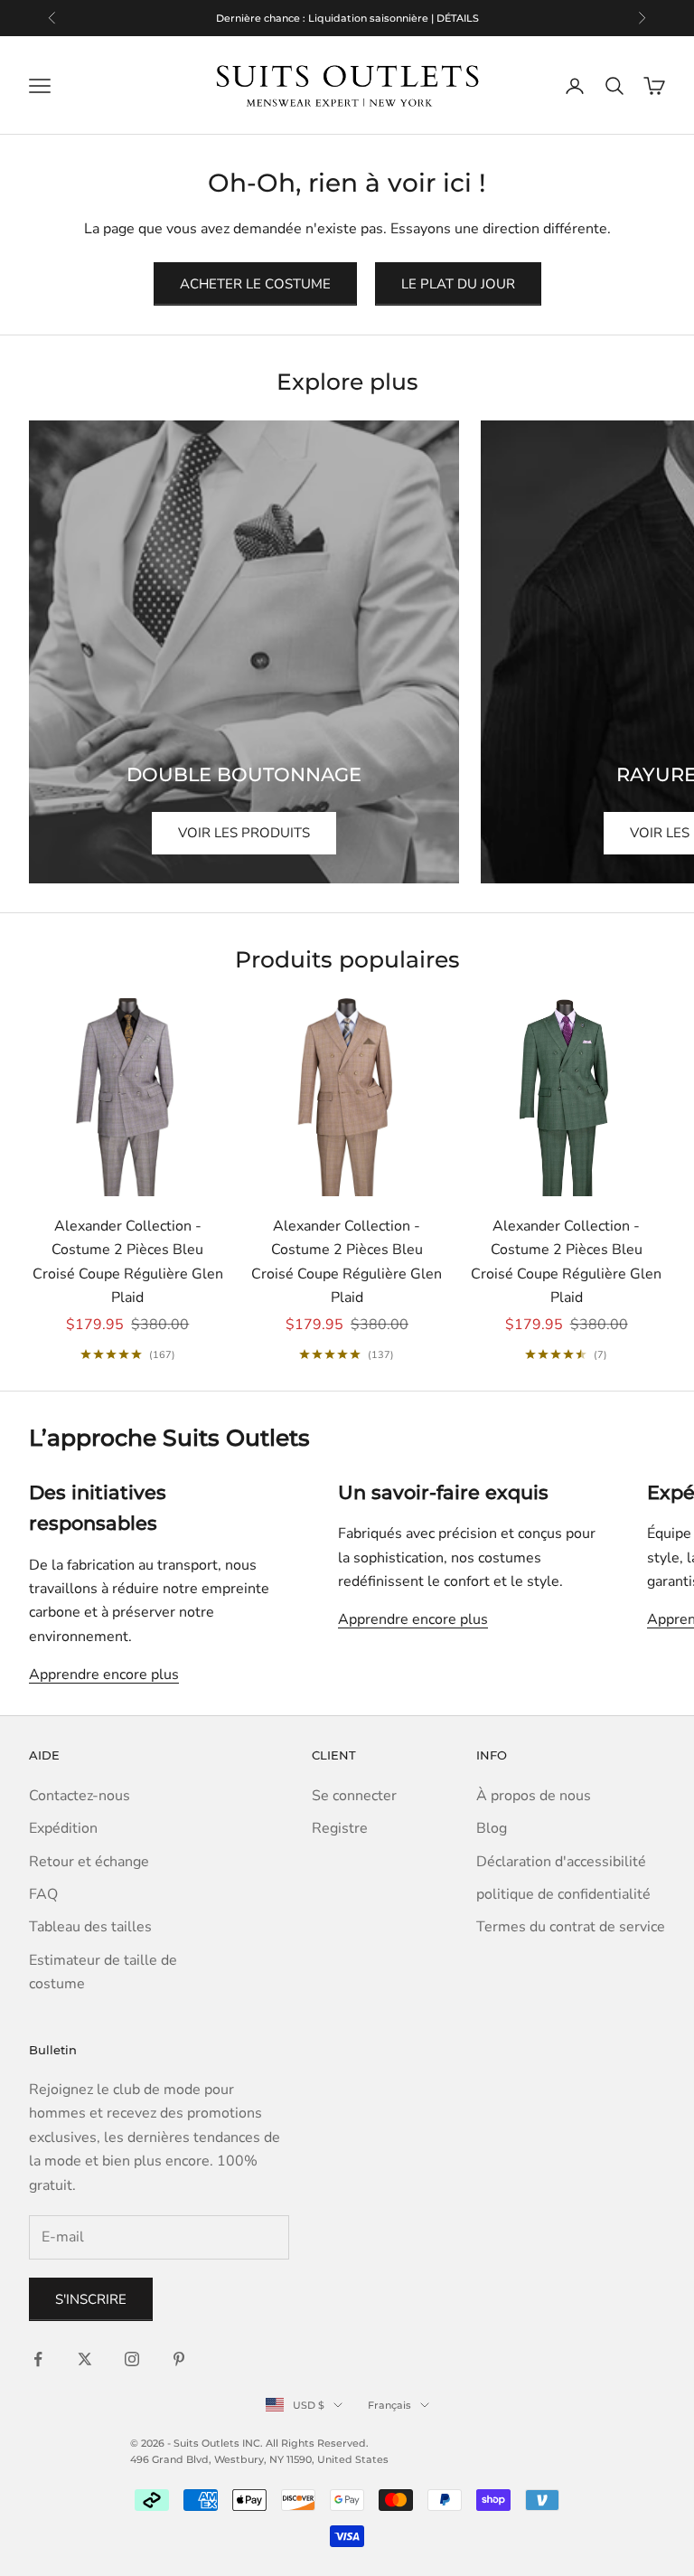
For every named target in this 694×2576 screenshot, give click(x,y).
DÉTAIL (439, 24)
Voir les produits (244, 833)
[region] (347, 18)
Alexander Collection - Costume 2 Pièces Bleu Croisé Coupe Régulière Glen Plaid (128, 1262)
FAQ (43, 1894)
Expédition (63, 1828)
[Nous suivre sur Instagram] (132, 2359)
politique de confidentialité (563, 1894)
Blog (492, 1828)
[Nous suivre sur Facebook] (38, 2359)
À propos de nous (534, 1796)
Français (389, 2405)
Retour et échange (89, 1862)
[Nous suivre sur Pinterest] (179, 2359)
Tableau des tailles (90, 1927)
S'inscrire (91, 2299)
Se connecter (354, 1796)
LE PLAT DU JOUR (458, 284)
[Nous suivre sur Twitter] (85, 2359)
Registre (340, 1828)
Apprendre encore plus (104, 1675)
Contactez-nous (80, 1796)
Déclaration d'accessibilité (561, 1862)
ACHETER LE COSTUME (255, 284)
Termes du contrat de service (571, 1927)
